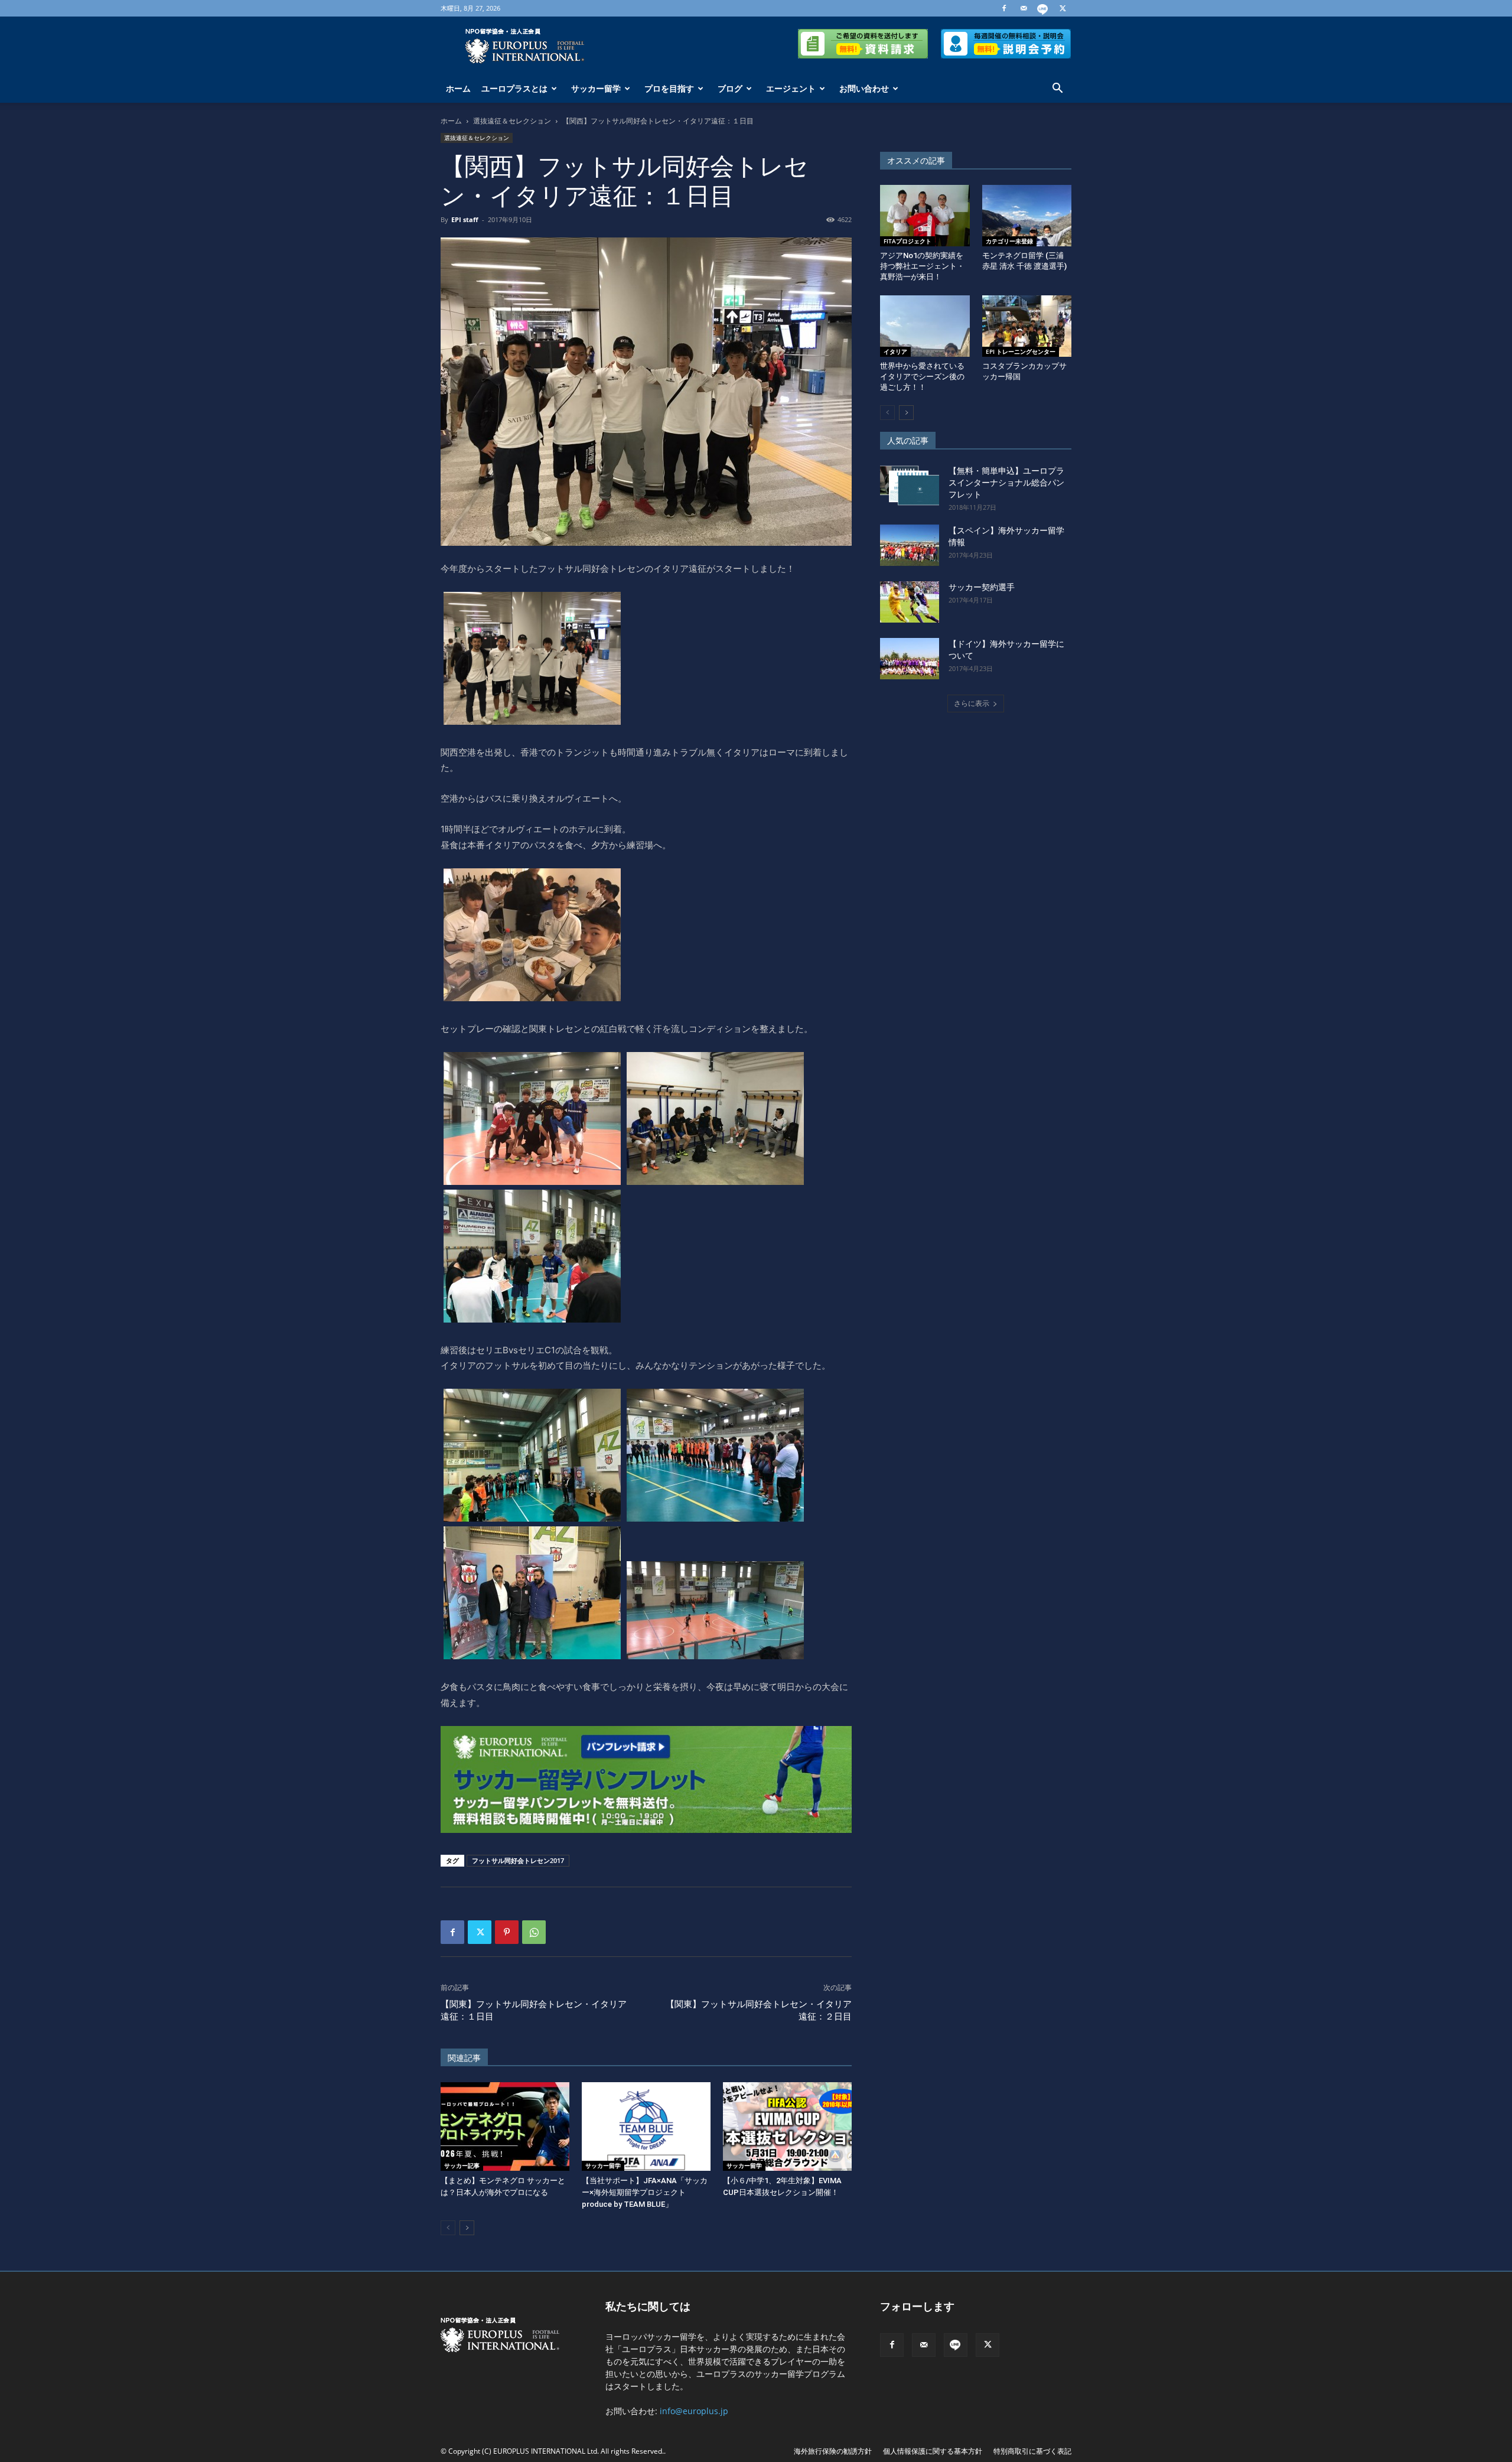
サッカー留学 (596, 88)
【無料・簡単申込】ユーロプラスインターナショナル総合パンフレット (1006, 483)
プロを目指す (669, 88)
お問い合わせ (864, 88)
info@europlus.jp (694, 2411)
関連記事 (464, 2058)
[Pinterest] (507, 1932)
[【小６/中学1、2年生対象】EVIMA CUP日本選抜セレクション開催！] (787, 2126)
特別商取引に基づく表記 (1032, 2451)
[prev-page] (448, 2228)
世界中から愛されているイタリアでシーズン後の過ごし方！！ (922, 377)
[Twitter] (1063, 8)
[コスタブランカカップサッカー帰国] (1027, 326)
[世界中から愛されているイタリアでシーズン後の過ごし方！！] (925, 326)
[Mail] (1024, 8)
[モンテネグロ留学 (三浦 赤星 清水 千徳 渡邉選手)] (1027, 216)
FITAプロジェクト (907, 241)
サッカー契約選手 (982, 587)
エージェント (791, 88)
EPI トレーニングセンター (1021, 351)
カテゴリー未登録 (1009, 241)
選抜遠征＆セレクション (512, 121)
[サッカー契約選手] (910, 602)
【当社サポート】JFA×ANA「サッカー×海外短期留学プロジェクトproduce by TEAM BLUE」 (645, 2192)
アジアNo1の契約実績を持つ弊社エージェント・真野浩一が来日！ (922, 266)
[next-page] (467, 2228)
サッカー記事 (462, 2165)
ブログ (730, 88)
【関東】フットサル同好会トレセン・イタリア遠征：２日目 (759, 2010)
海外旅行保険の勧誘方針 (833, 2451)
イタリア (895, 351)
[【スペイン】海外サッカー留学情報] (910, 545)
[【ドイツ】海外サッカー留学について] (910, 659)
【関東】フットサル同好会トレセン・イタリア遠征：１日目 (534, 2010)
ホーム (458, 88)
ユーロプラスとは (514, 88)
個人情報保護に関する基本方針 (933, 2451)
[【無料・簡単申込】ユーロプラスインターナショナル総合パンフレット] (910, 486)
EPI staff (465, 219)
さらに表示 (972, 703)
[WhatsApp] (534, 1932)
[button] (1057, 89)
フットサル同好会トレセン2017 (518, 1860)
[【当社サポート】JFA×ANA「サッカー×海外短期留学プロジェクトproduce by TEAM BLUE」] (646, 2126)
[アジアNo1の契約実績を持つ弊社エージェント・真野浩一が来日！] (925, 216)
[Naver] (1043, 8)
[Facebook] (1004, 8)
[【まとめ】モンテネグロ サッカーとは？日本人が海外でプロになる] (505, 2126)
